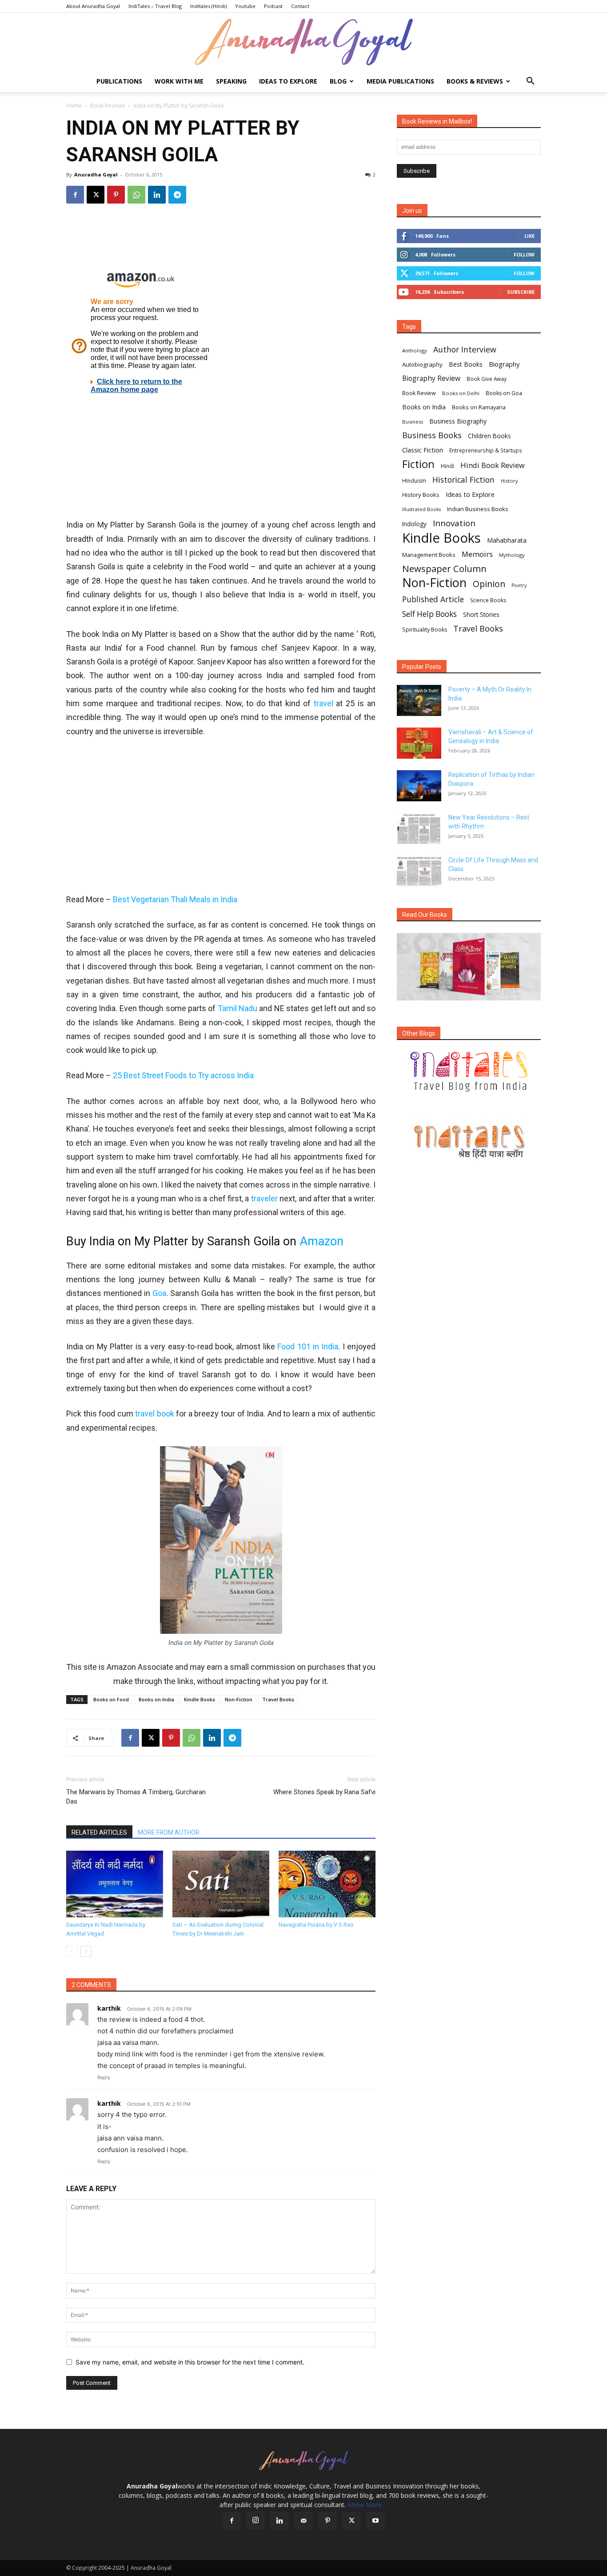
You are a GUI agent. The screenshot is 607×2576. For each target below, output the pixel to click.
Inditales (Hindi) (208, 6)
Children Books (489, 436)
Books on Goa (504, 393)
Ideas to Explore (288, 81)
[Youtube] (375, 2521)
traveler (265, 1198)
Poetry (519, 585)
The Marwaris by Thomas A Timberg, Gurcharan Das (136, 1797)
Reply (104, 2077)
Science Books (488, 600)
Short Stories (481, 615)
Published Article (433, 599)
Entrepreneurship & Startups (486, 450)
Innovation (454, 523)
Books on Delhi (461, 393)
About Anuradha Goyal (93, 6)
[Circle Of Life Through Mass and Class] (419, 871)
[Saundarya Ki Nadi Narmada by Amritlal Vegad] (115, 1884)
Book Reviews (108, 106)
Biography (504, 364)
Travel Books (278, 1699)
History (509, 481)
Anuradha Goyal (96, 174)
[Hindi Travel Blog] (469, 1141)
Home (74, 106)
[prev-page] (72, 1951)
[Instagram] (256, 2520)
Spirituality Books (425, 630)
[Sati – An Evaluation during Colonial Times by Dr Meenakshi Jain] (221, 1884)
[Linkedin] (157, 195)
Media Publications (400, 81)
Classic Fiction (423, 450)
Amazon (321, 1241)
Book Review (419, 393)
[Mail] (303, 2521)
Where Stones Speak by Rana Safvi (324, 1792)
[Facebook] (75, 195)
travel (323, 703)
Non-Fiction (239, 1699)
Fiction (418, 464)
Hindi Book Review (493, 465)
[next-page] (86, 1951)
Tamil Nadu (238, 1008)
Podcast (273, 6)
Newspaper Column (444, 569)
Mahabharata (507, 540)
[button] (530, 82)
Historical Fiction (463, 480)
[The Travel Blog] (469, 1072)
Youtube (245, 6)
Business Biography (458, 421)
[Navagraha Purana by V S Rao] (327, 1884)
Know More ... (367, 2505)
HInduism (414, 481)
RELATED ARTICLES (99, 1832)
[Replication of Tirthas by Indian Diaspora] (419, 786)
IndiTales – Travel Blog (155, 6)
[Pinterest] (116, 195)
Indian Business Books (478, 509)
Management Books (429, 555)
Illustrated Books (421, 509)
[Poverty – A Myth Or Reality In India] (419, 700)
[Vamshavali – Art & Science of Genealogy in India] (419, 743)
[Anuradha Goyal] (303, 42)
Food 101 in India (308, 1346)
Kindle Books (200, 1699)
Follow (524, 254)
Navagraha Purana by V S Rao (316, 1925)
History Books (421, 495)
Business (413, 422)
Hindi (447, 466)
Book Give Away (487, 379)
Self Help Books (429, 614)
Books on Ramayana (479, 407)
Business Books (432, 435)
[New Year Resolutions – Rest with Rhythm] (419, 828)
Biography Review (431, 378)
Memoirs (477, 554)
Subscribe (521, 292)
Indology (414, 524)
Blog (338, 81)
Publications (119, 81)
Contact (300, 6)
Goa (159, 1293)
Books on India (156, 1699)
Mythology (512, 555)
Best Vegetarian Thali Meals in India (175, 899)
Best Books (466, 364)
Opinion (489, 584)
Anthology (415, 350)
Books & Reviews (475, 81)
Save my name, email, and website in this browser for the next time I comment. (190, 2362)
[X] (96, 195)
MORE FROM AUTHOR (169, 1832)
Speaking (231, 81)
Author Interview (465, 350)
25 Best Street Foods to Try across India (183, 1075)
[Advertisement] (221, 240)
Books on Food (111, 1699)
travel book (155, 1414)
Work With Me (179, 81)
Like (529, 236)
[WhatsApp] (136, 195)
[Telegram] (177, 195)
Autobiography (422, 364)
